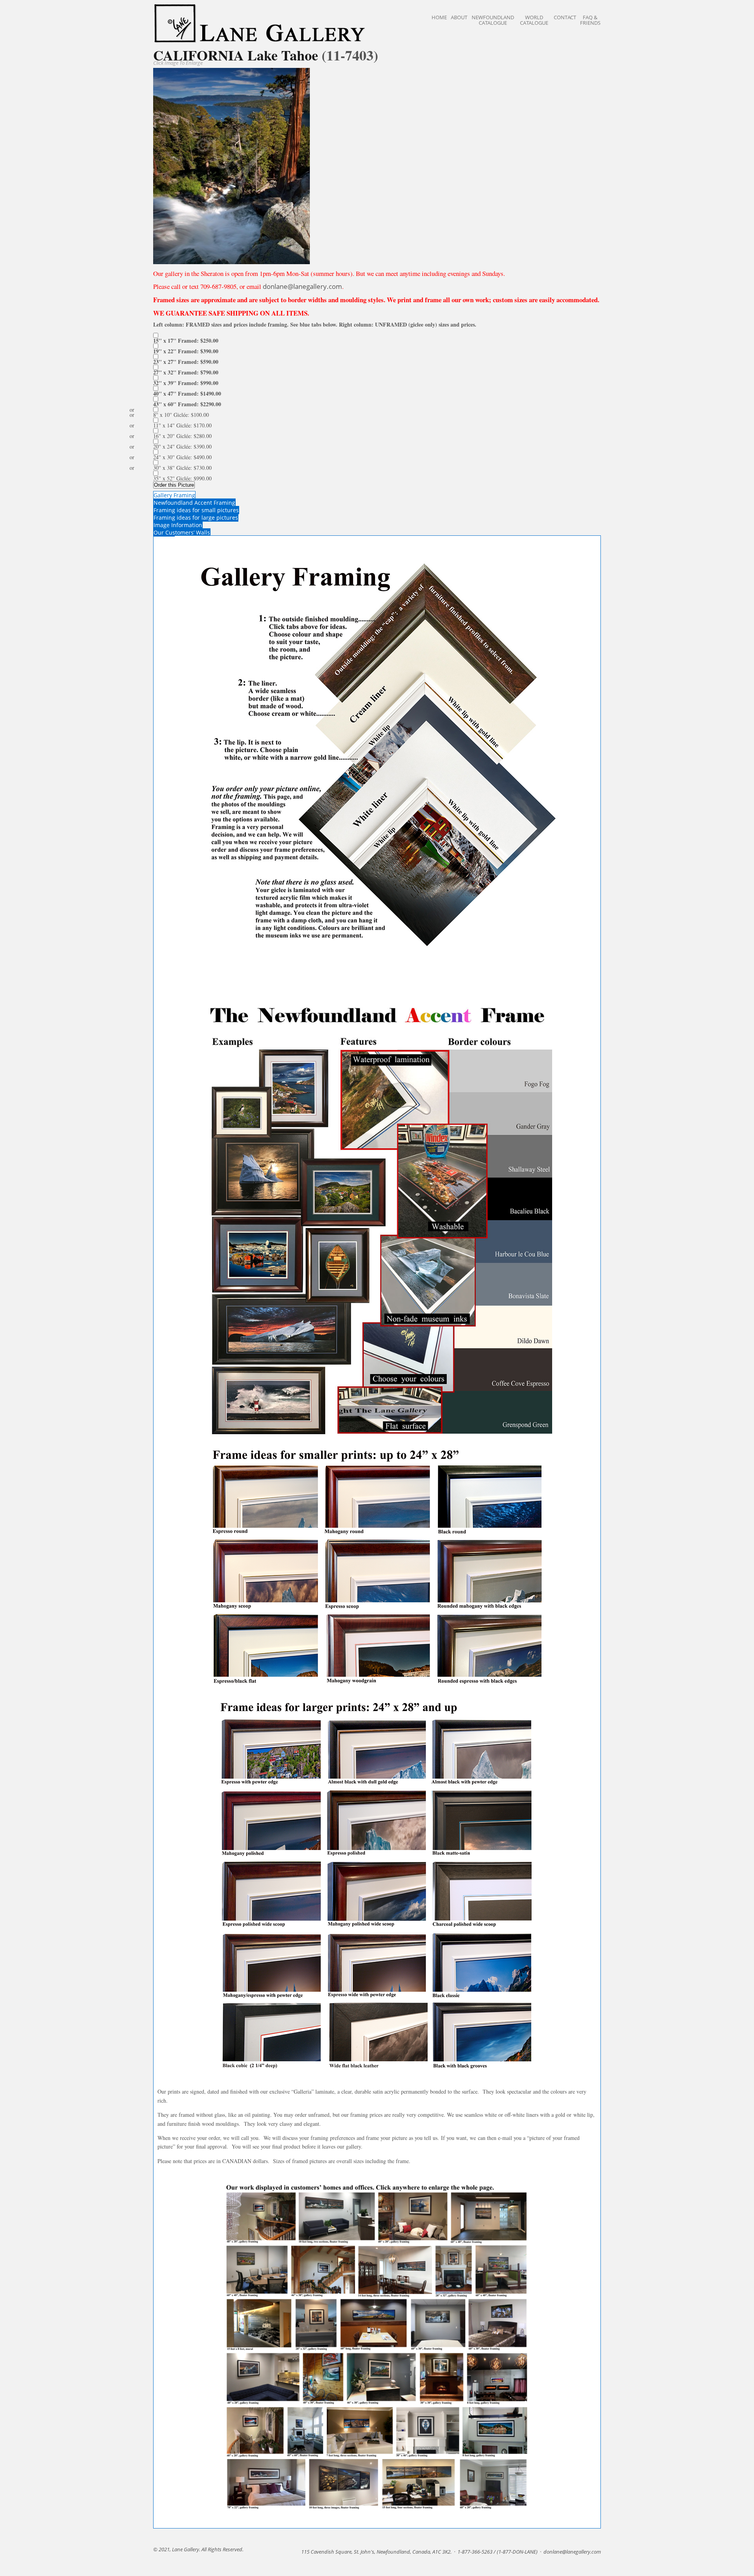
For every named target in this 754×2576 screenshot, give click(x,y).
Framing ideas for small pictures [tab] (196, 510)
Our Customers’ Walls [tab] (182, 532)
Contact (565, 17)
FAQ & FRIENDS (590, 20)
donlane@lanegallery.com (302, 286)
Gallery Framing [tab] (174, 495)
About (459, 17)
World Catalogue (534, 20)
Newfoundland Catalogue (493, 20)
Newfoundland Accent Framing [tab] (194, 503)
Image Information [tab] (178, 525)
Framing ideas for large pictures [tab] (196, 518)
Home (439, 17)
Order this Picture (174, 485)
